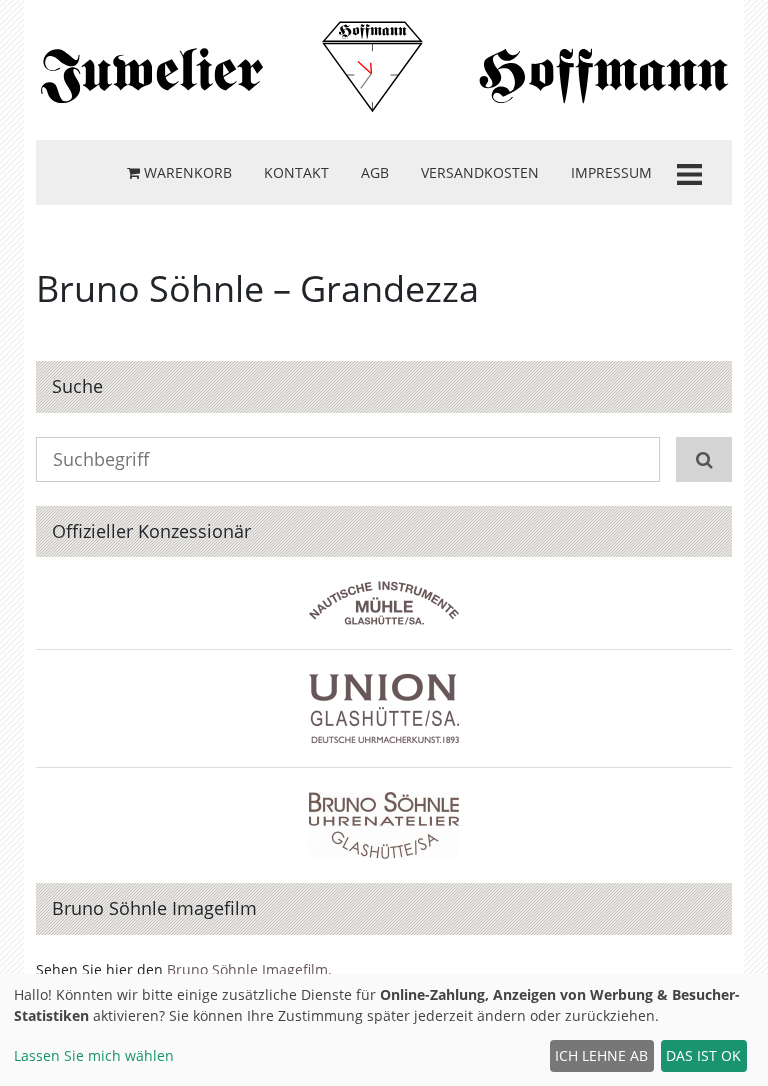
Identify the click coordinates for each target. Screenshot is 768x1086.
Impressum (611, 172)
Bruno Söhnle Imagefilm (247, 969)
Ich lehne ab (601, 1055)
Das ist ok (703, 1055)
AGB (375, 172)
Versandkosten (480, 172)
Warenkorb (186, 172)
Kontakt (296, 172)
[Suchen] (704, 459)
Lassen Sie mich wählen (94, 1055)
